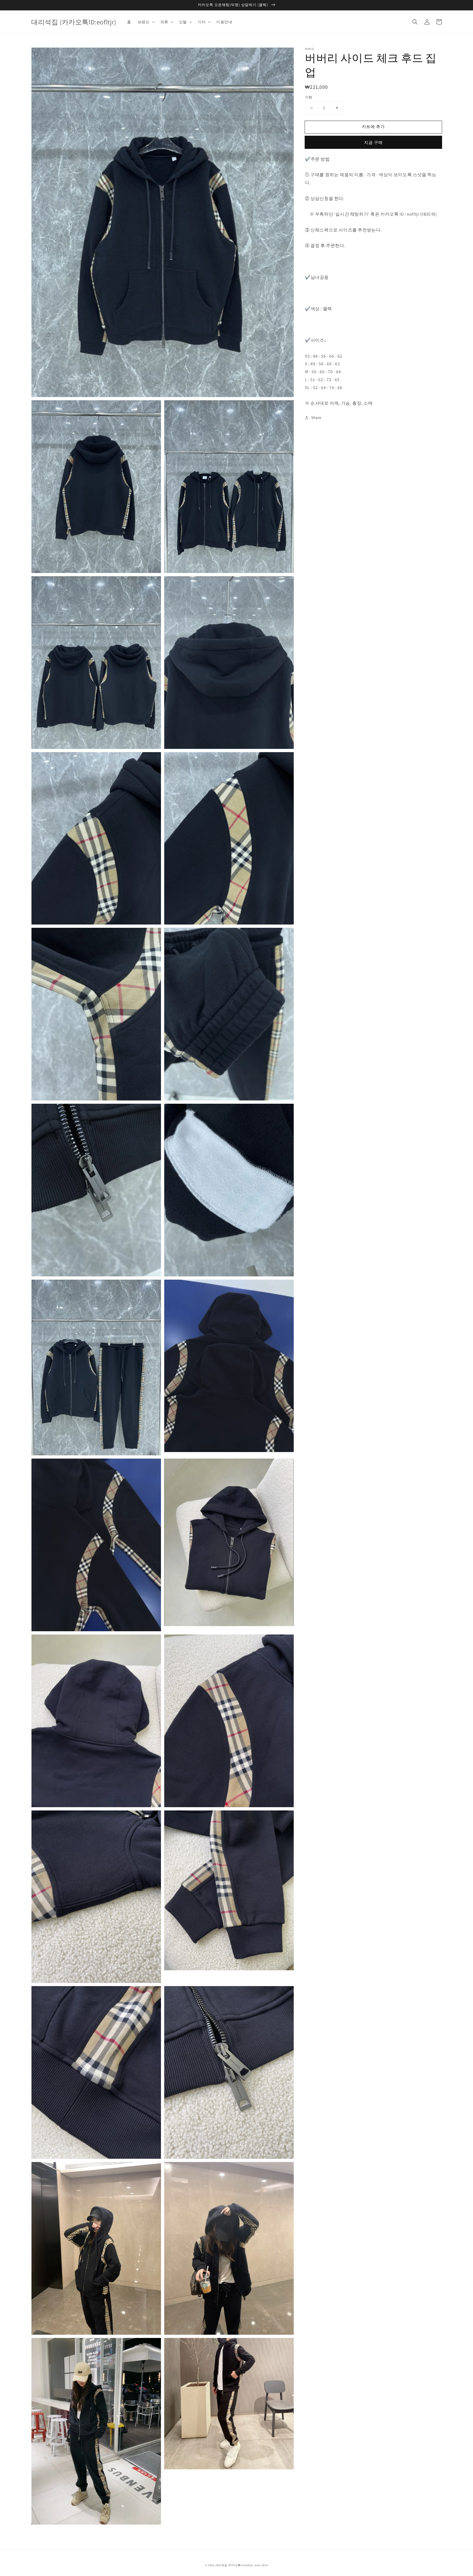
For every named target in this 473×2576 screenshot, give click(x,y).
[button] (415, 22)
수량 (309, 97)
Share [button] (316, 418)
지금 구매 (373, 142)
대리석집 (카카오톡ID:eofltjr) (235, 2565)
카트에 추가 (373, 127)
